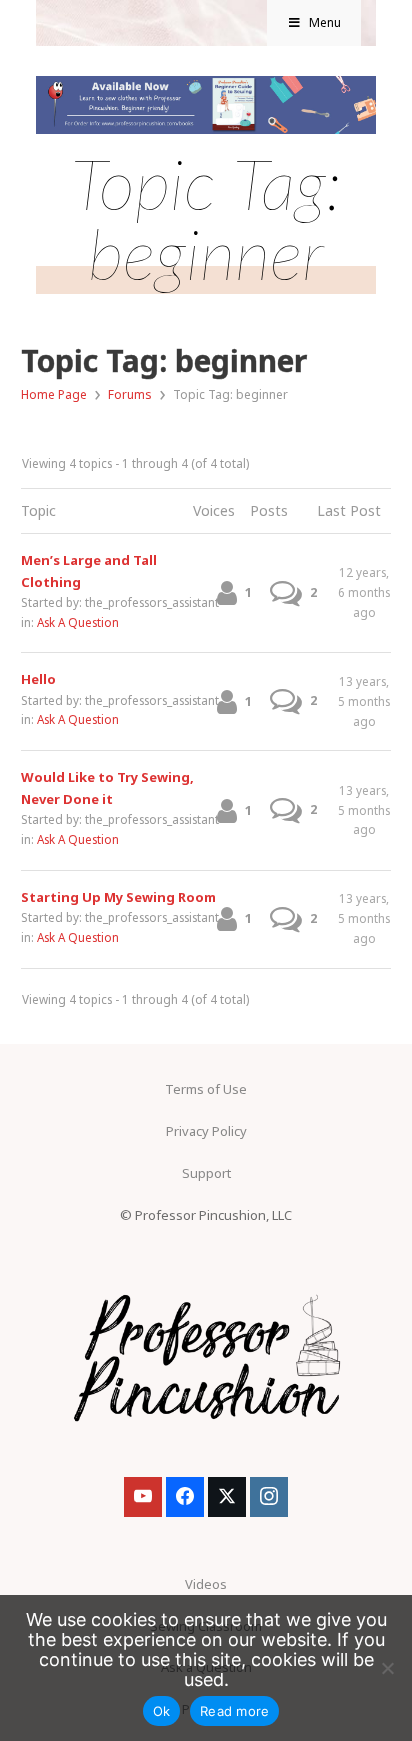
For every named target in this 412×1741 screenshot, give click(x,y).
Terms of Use (206, 1089)
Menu (325, 22)
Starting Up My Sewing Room (118, 897)
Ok (162, 1711)
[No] (387, 1668)
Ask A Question (78, 622)
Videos (206, 1584)
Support (206, 1173)
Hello (38, 679)
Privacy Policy (206, 1131)
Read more (234, 1711)
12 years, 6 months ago (364, 592)
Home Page (54, 394)
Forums (130, 394)
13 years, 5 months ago (364, 701)
